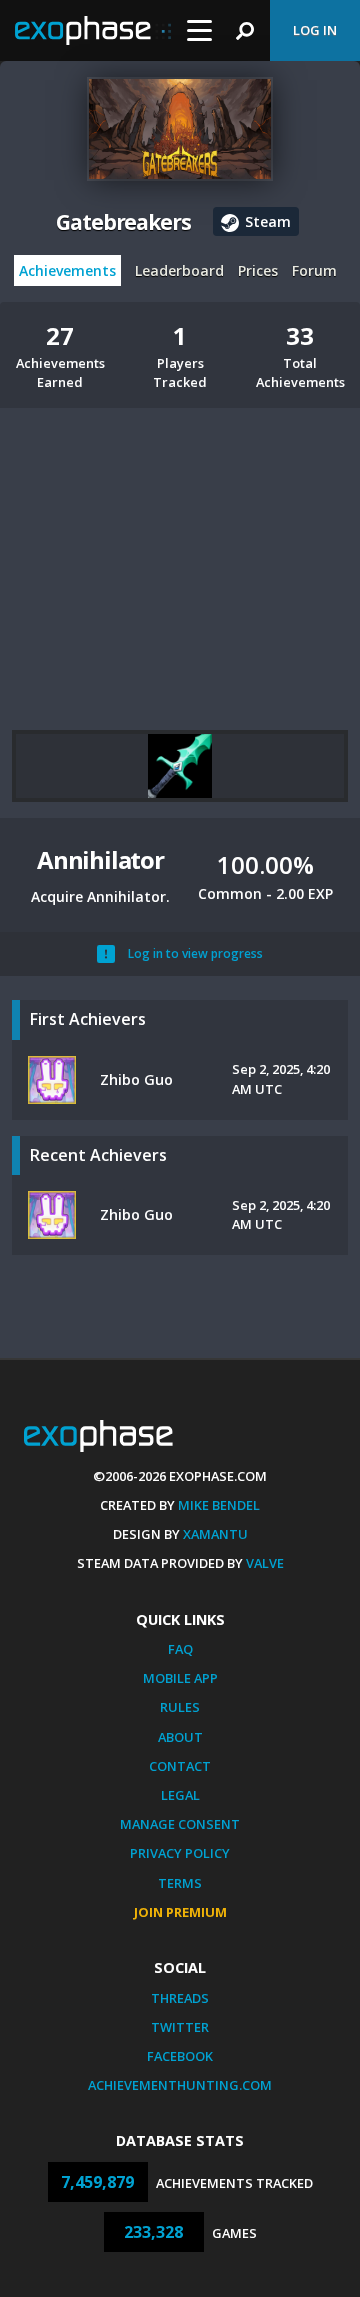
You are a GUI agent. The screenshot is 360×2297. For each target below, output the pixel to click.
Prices (258, 270)
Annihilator (100, 859)
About (180, 1737)
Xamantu (215, 1534)
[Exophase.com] (93, 31)
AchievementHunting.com (180, 2085)
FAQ (180, 1649)
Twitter (180, 2027)
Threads (180, 1998)
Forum (314, 270)
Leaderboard (179, 270)
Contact (180, 1766)
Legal (180, 1795)
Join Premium (180, 1912)
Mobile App (180, 1678)
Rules (180, 1707)
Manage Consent (180, 1824)
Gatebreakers (123, 222)
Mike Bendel (219, 1505)
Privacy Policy (180, 1853)
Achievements (67, 270)
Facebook (180, 2056)
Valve (265, 1563)
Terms (180, 1883)
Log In (315, 30)
